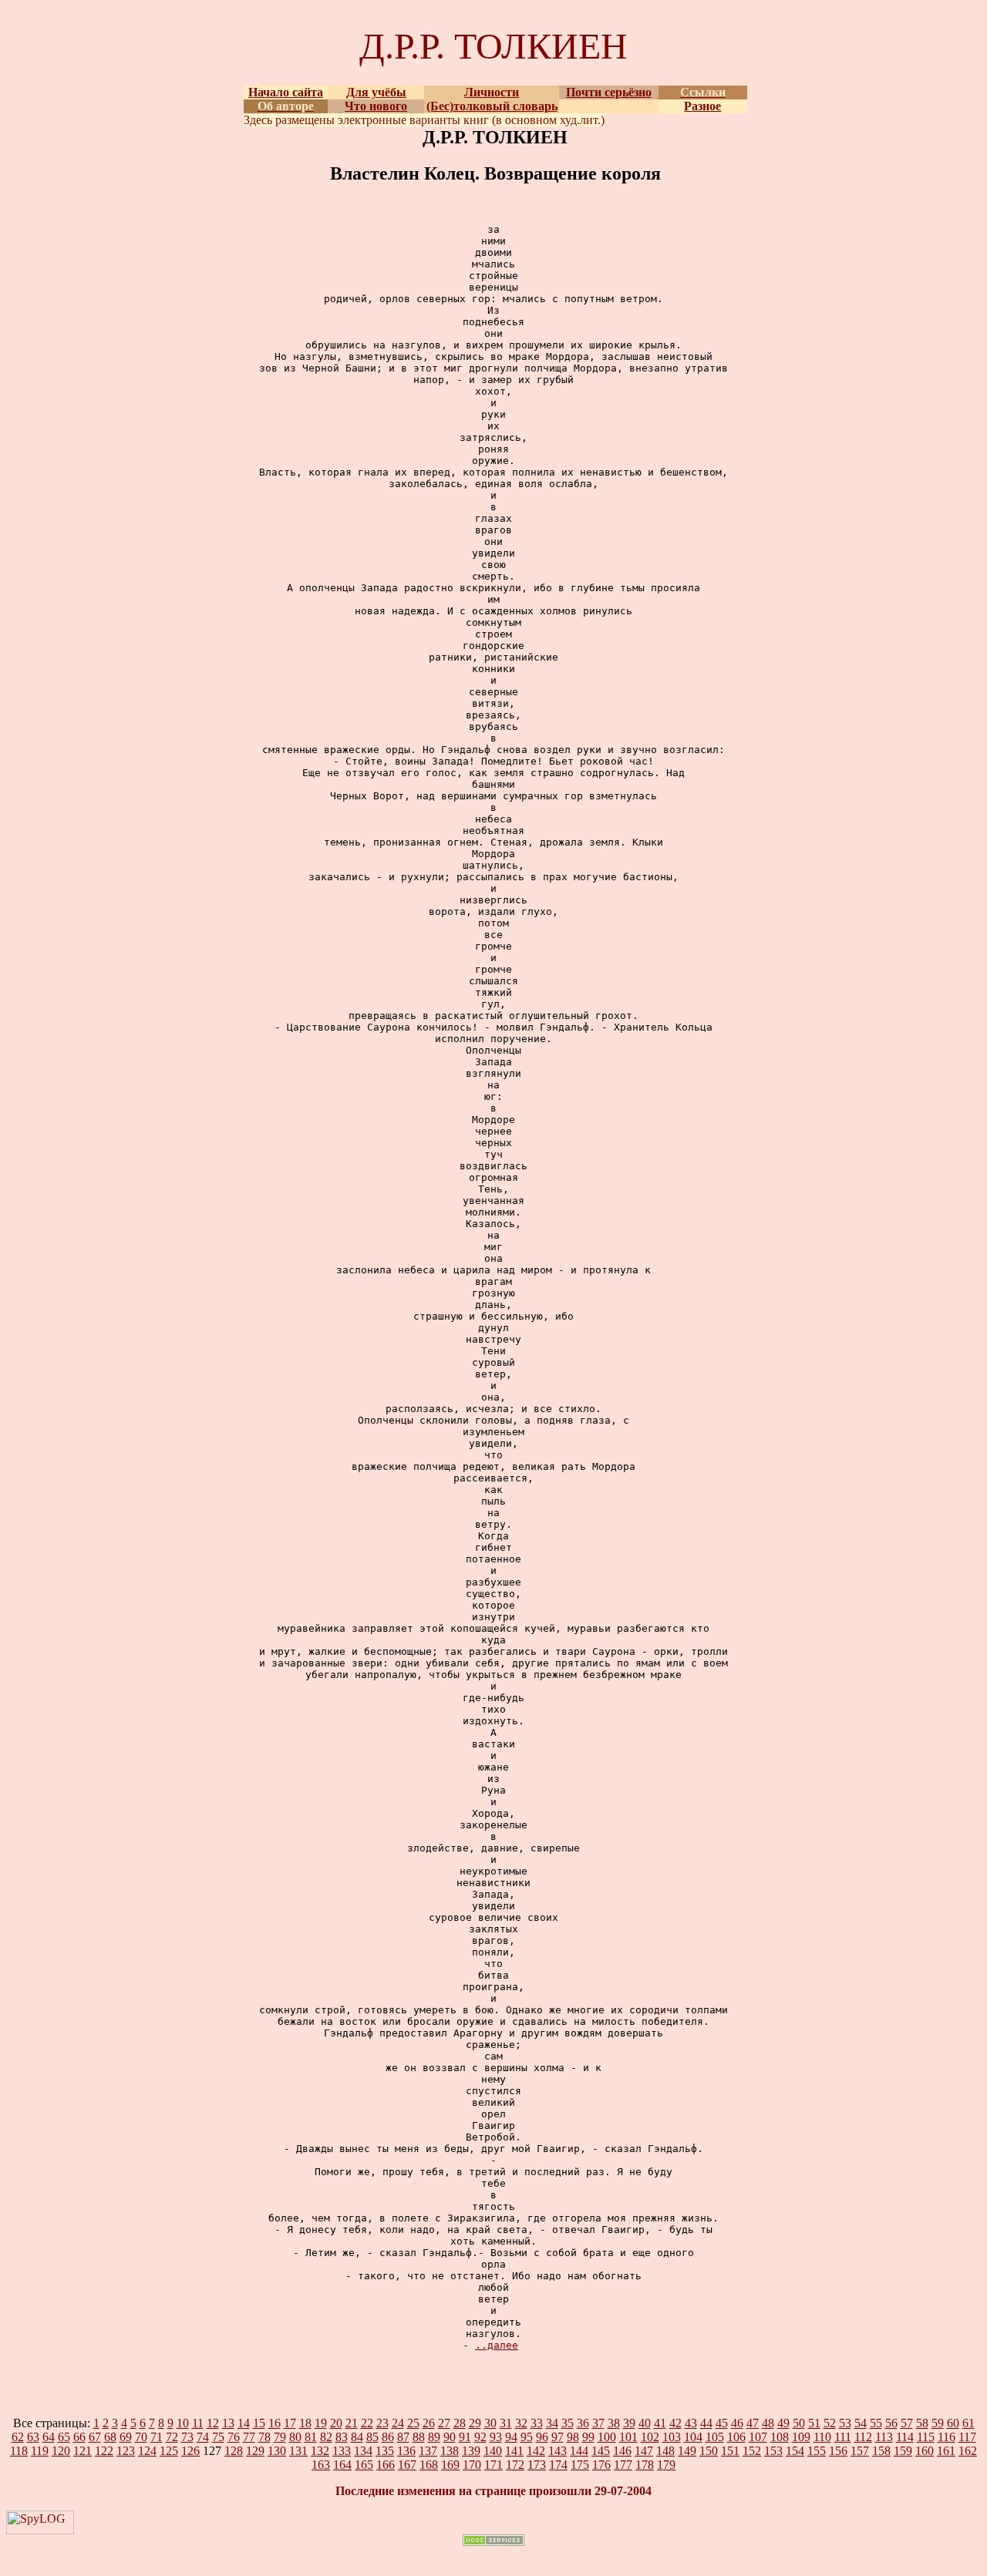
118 (19, 2451)
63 (33, 2437)
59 (938, 2423)
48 (768, 2423)
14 (244, 2423)
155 (817, 2451)
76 (234, 2437)
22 (367, 2423)
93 (496, 2437)
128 (234, 2451)
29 (475, 2423)
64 (49, 2437)
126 (190, 2451)
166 (386, 2465)
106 (736, 2437)
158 (881, 2451)
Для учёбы (376, 92)
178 (645, 2465)
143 (558, 2451)
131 (298, 2451)
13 (228, 2423)
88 (419, 2437)
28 (460, 2423)
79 (280, 2437)
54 (861, 2423)
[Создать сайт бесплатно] (493, 2542)
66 (79, 2437)
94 (511, 2437)
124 (147, 2451)
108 (780, 2437)
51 (814, 2423)
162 (968, 2451)
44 (706, 2423)
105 (715, 2437)
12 (213, 2423)
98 (573, 2437)
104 (693, 2437)
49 (783, 2423)
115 (926, 2437)
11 (198, 2423)
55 (876, 2423)
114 (905, 2437)
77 (249, 2437)
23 (382, 2423)
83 (342, 2437)
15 (259, 2423)
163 (321, 2465)
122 (104, 2451)
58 (922, 2423)
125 (169, 2451)
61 (968, 2423)
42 (675, 2423)
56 (891, 2423)
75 (218, 2437)
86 (388, 2437)
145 (601, 2451)
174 (558, 2465)
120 (61, 2451)
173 (537, 2465)
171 (493, 2465)
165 (364, 2465)
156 (838, 2451)
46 (737, 2423)
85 (372, 2437)
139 (471, 2451)
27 (444, 2423)
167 (407, 2465)
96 (542, 2437)
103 (672, 2437)
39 (629, 2423)
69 (126, 2437)
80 (295, 2437)
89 (434, 2437)
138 (450, 2451)
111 (843, 2437)
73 (187, 2437)
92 (480, 2437)
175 (580, 2465)
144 (579, 2451)
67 (95, 2437)
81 (311, 2437)
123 (126, 2451)
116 (947, 2437)
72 (172, 2437)
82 (326, 2437)
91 (465, 2437)
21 (352, 2423)
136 (406, 2451)
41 (660, 2423)
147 (644, 2451)
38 (614, 2423)
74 (203, 2437)
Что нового (376, 106)
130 (277, 2451)
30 (490, 2423)
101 (628, 2437)
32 (521, 2423)
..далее (497, 2345)
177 (623, 2465)
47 (753, 2423)
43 (691, 2423)
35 (568, 2423)
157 (860, 2451)
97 (558, 2437)
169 (450, 2465)
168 (429, 2465)
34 (552, 2423)
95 (527, 2437)
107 (758, 2437)
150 (709, 2451)
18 (305, 2423)
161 (946, 2451)
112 (863, 2437)
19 (321, 2423)
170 (472, 2465)
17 (290, 2423)
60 (953, 2423)
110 (822, 2437)
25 (413, 2423)
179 (666, 2465)
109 (801, 2437)
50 (799, 2423)
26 (429, 2423)
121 (83, 2451)
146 (622, 2451)
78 (264, 2437)
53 (845, 2423)
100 (607, 2437)
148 (665, 2451)
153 (773, 2451)
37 (598, 2423)
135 (385, 2451)
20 (336, 2423)
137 (428, 2451)
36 (583, 2423)
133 (342, 2451)
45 (722, 2423)
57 (907, 2423)
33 (537, 2423)
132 (320, 2451)
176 (601, 2465)
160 (925, 2451)
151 (730, 2451)
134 (363, 2451)
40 (645, 2423)
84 (357, 2437)
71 (157, 2437)
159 (903, 2451)
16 (275, 2423)
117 (967, 2437)
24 (398, 2423)
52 (830, 2423)
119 (40, 2451)
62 (18, 2437)
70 (141, 2437)
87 (403, 2437)
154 (795, 2451)
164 (342, 2465)
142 (536, 2451)
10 (183, 2423)
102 (650, 2437)
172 (515, 2465)
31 (506, 2423)
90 (450, 2437)
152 (752, 2451)
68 (110, 2437)
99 (588, 2437)
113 (884, 2437)
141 (514, 2451)
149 (687, 2451)
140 (493, 2451)
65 (64, 2437)
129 (255, 2451)
